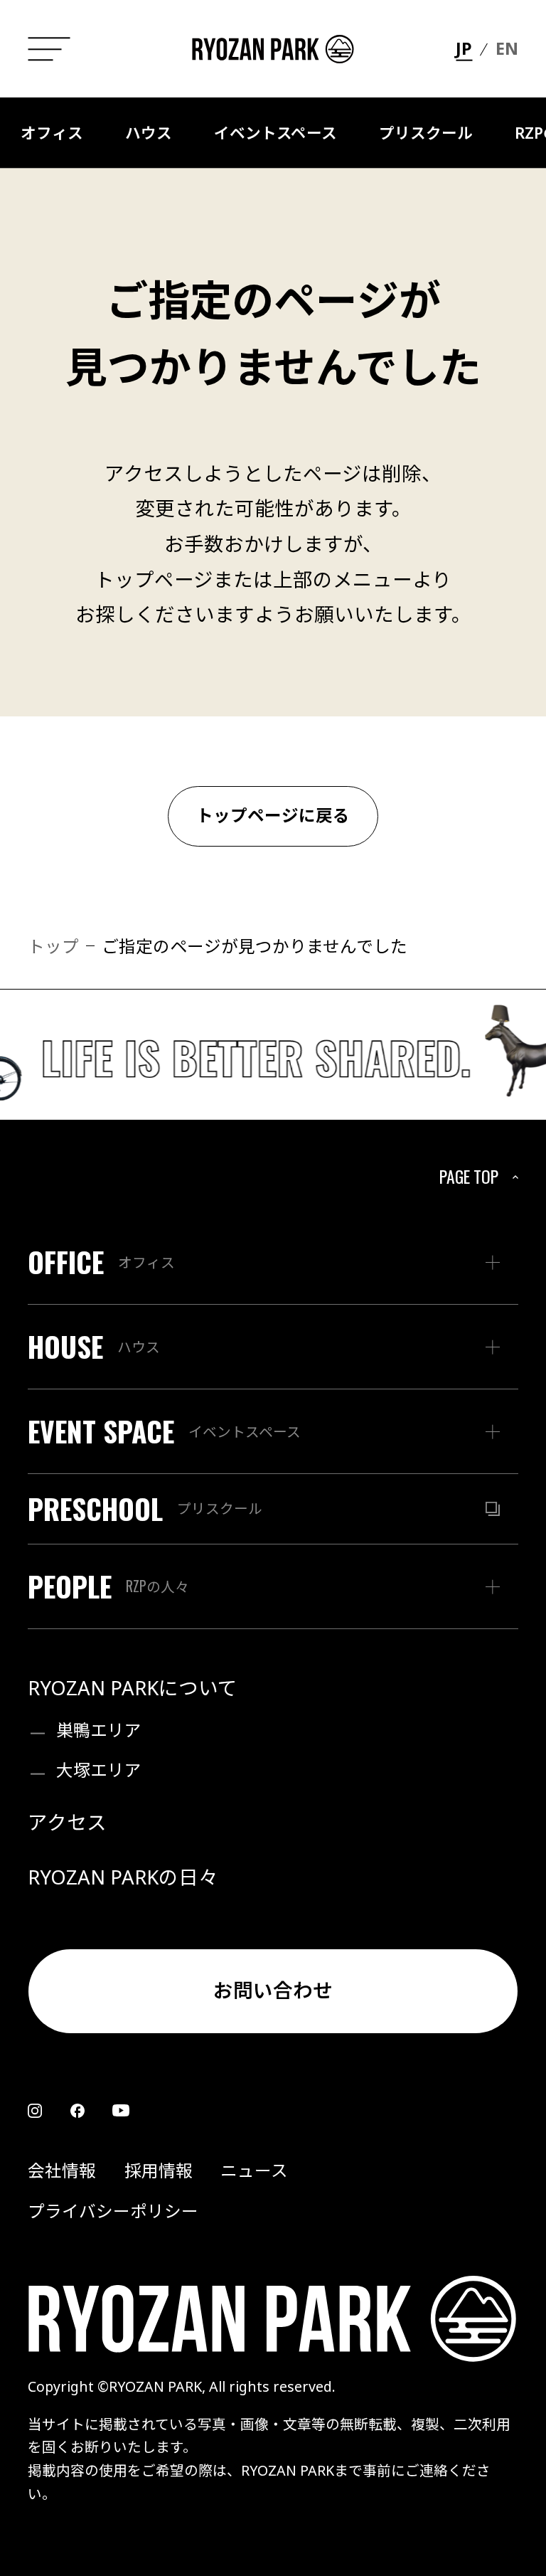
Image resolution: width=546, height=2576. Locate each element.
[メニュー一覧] (49, 49)
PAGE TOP (469, 1176)
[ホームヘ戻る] (273, 49)
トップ (53, 946)
